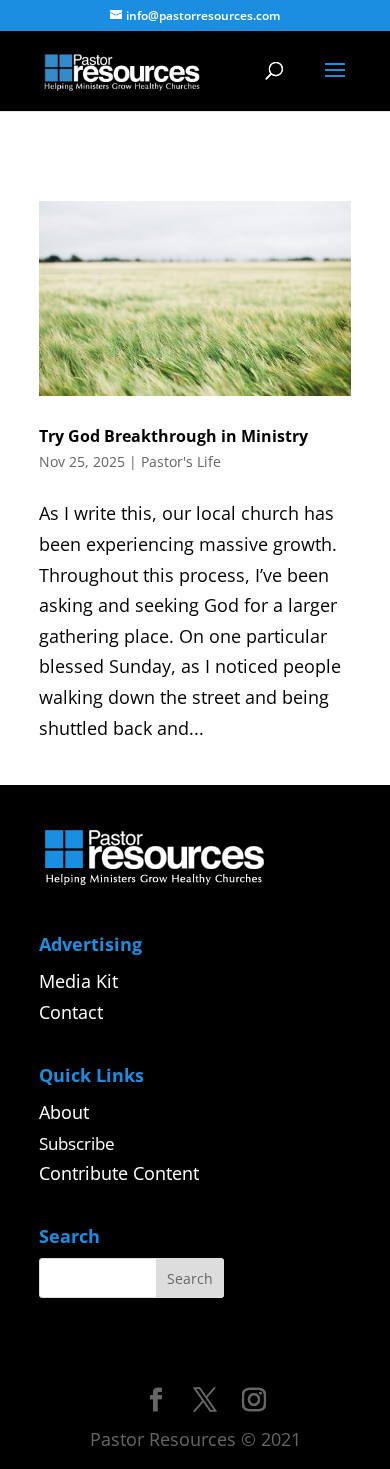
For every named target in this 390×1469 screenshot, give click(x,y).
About (64, 1112)
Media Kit (78, 981)
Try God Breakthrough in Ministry (173, 436)
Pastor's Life (181, 461)
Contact (71, 1012)
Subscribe (77, 1143)
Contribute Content (119, 1173)
